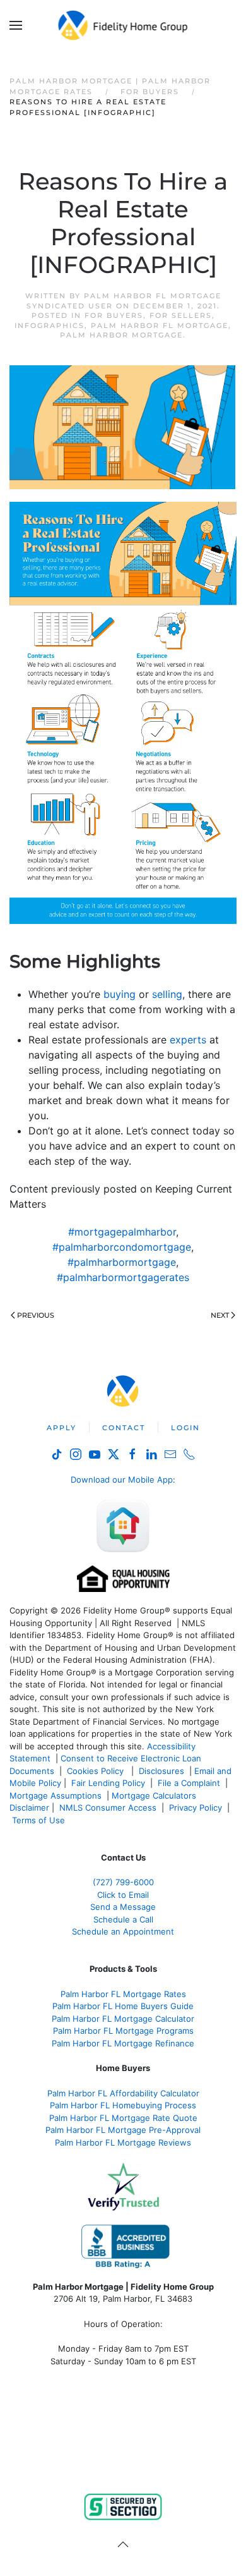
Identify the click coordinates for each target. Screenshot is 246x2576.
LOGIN (185, 1428)
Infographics (50, 325)
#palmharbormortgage (122, 1262)
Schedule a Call (123, 1919)
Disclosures (161, 1771)
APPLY (61, 1428)
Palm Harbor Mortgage (121, 335)
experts (188, 1040)
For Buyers (114, 315)
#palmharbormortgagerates (123, 1277)
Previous (36, 1315)
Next (220, 1315)
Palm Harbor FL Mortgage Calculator (123, 2019)
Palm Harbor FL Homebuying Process (123, 2105)
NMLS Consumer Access (108, 1807)
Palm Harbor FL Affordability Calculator (123, 2093)
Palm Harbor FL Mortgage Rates (123, 1994)
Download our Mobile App (122, 1479)
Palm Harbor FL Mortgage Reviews (123, 2142)
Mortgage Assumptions (56, 1795)
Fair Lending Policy (108, 1783)
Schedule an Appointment (123, 1931)
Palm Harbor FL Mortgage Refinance (123, 2043)
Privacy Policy (196, 1807)
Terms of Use (40, 1820)
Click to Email (123, 1895)
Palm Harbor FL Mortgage (160, 325)
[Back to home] (123, 25)
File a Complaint (190, 1783)
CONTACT (124, 1428)
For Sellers (181, 315)
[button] (16, 25)
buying (120, 994)
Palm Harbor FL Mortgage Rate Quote (123, 2118)
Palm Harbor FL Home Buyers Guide (123, 2006)
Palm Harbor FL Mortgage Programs (123, 2031)
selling (167, 994)
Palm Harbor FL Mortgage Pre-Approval (123, 2130)
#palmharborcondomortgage (122, 1247)
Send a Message (123, 1907)
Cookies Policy (97, 1771)
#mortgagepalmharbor (122, 1232)
